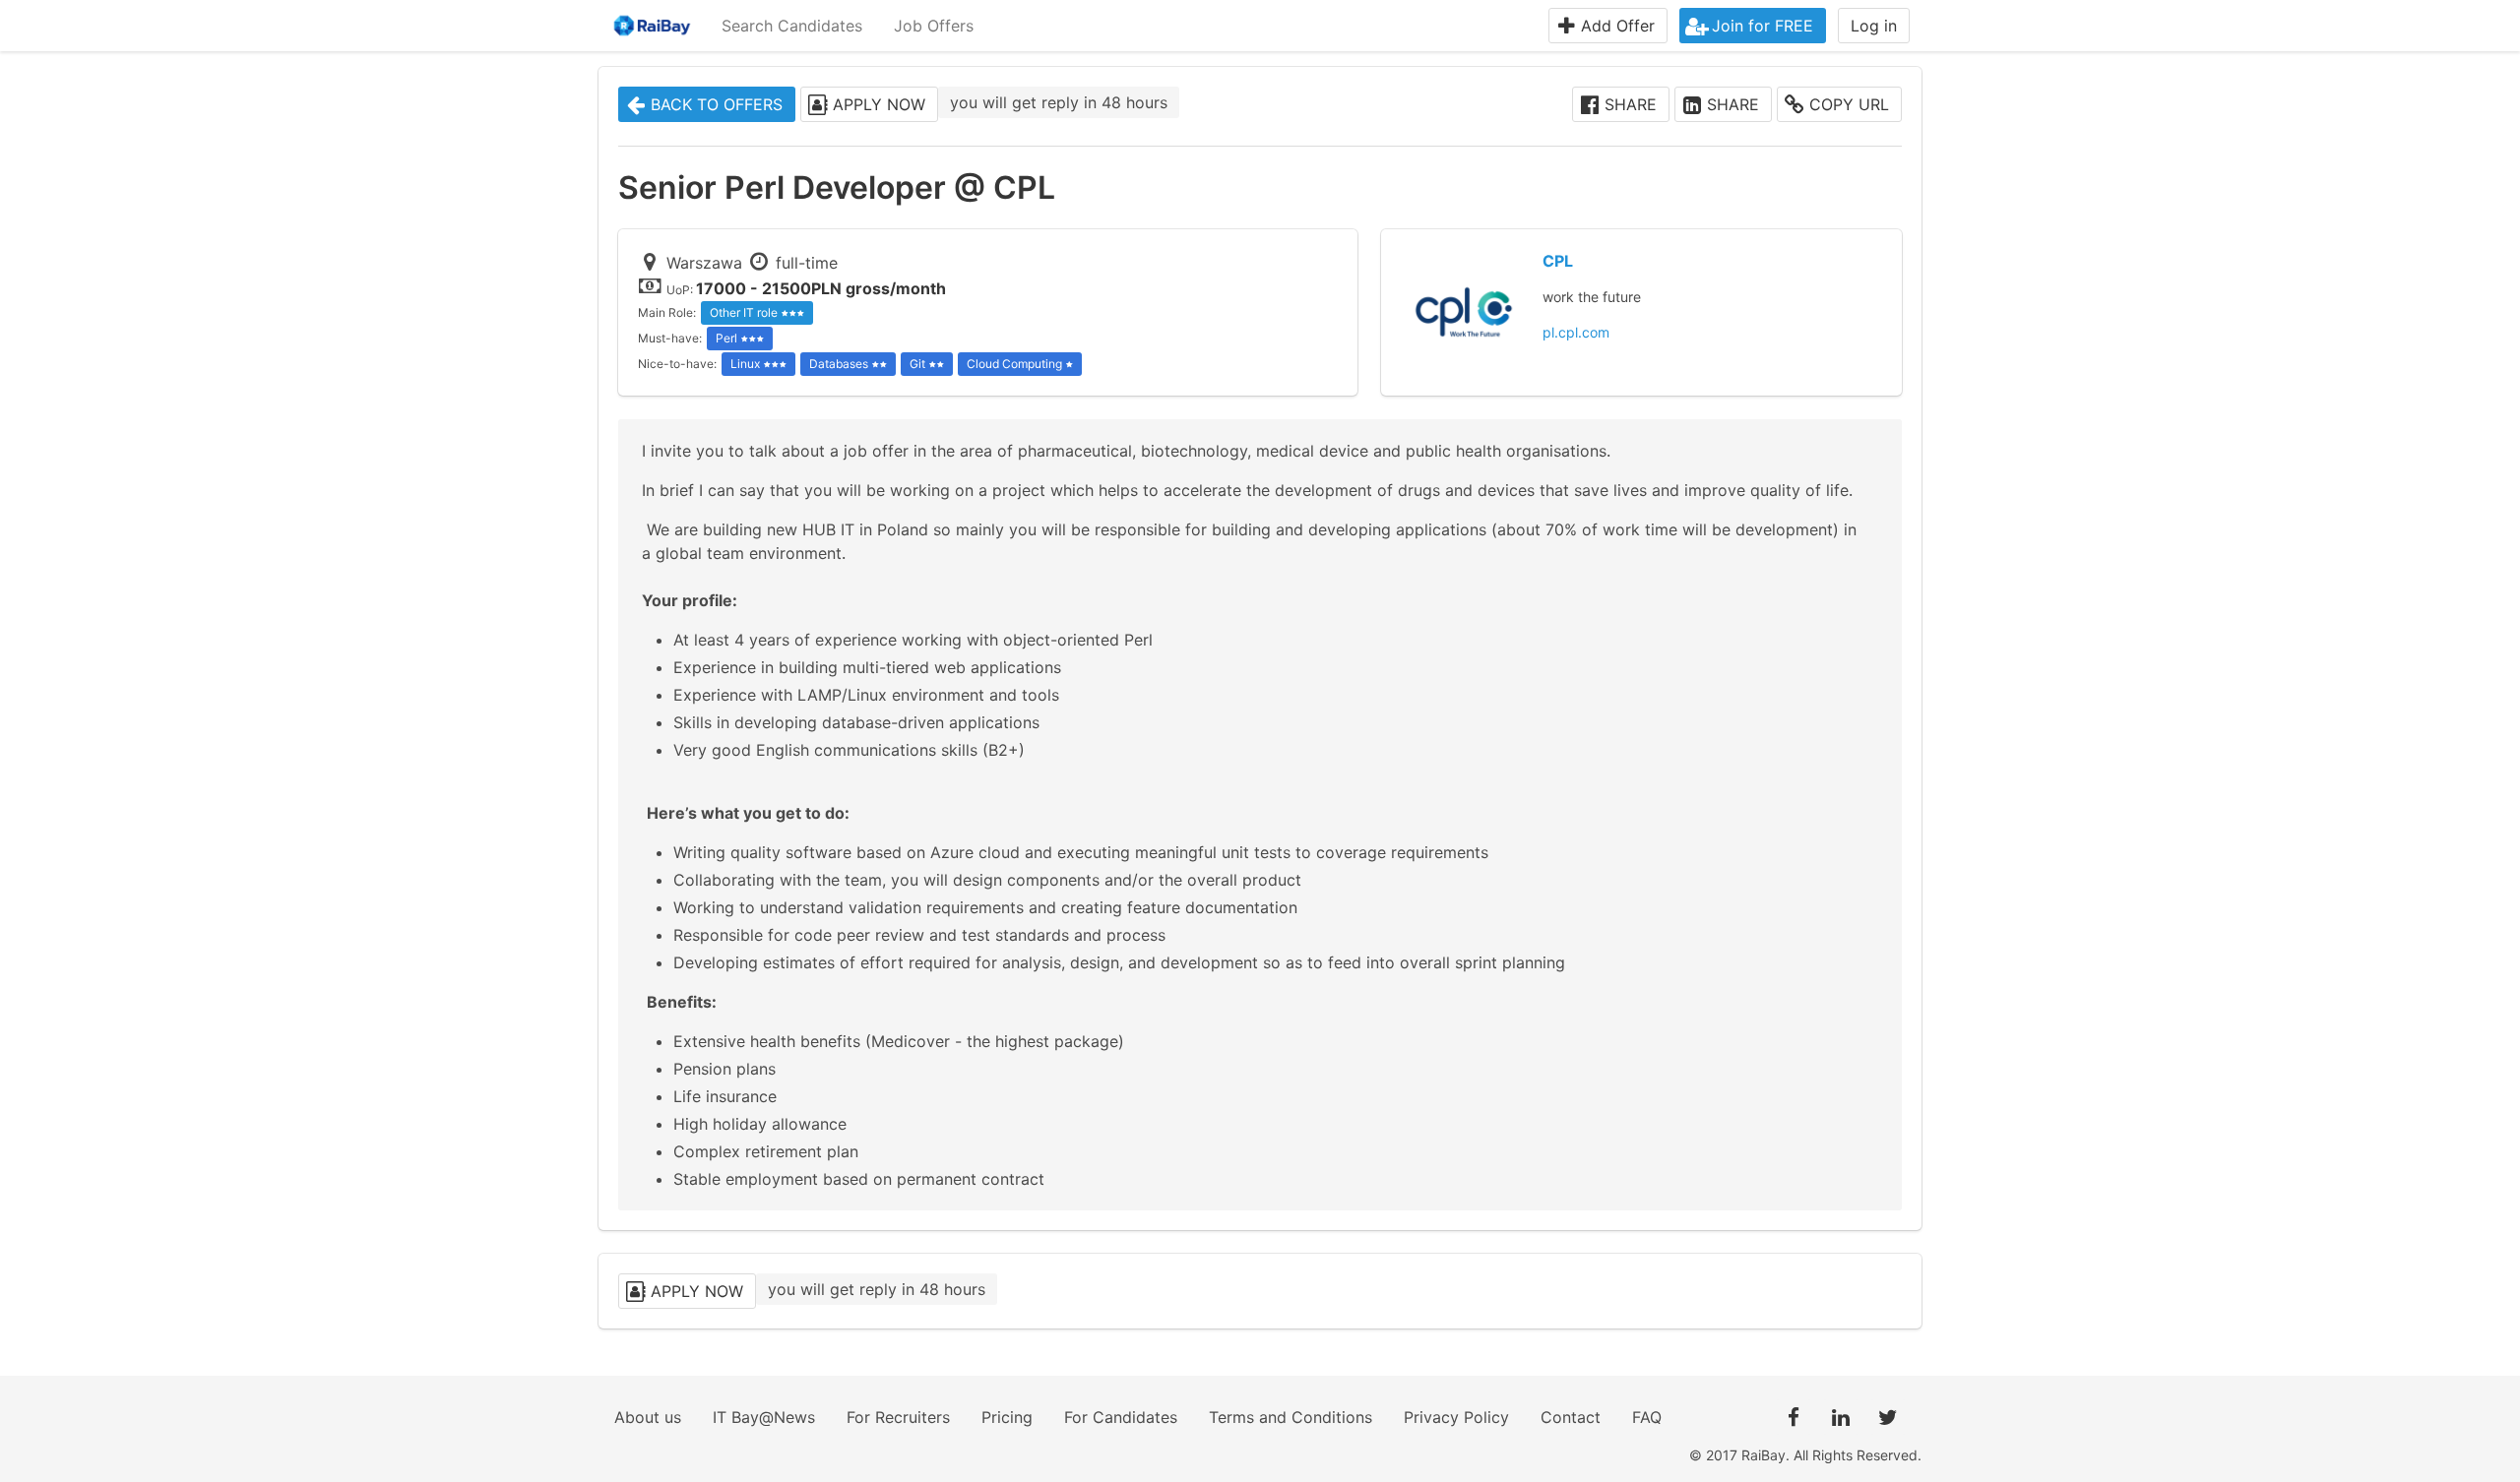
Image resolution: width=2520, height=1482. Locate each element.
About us (648, 1417)
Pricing (1007, 1417)
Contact (1571, 1417)
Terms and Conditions (1291, 1417)
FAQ (1647, 1417)
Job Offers (934, 26)
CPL (1558, 261)
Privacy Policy (1456, 1417)
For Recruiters (898, 1417)
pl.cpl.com (1576, 332)
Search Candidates (792, 26)
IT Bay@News (764, 1417)
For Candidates (1121, 1417)
